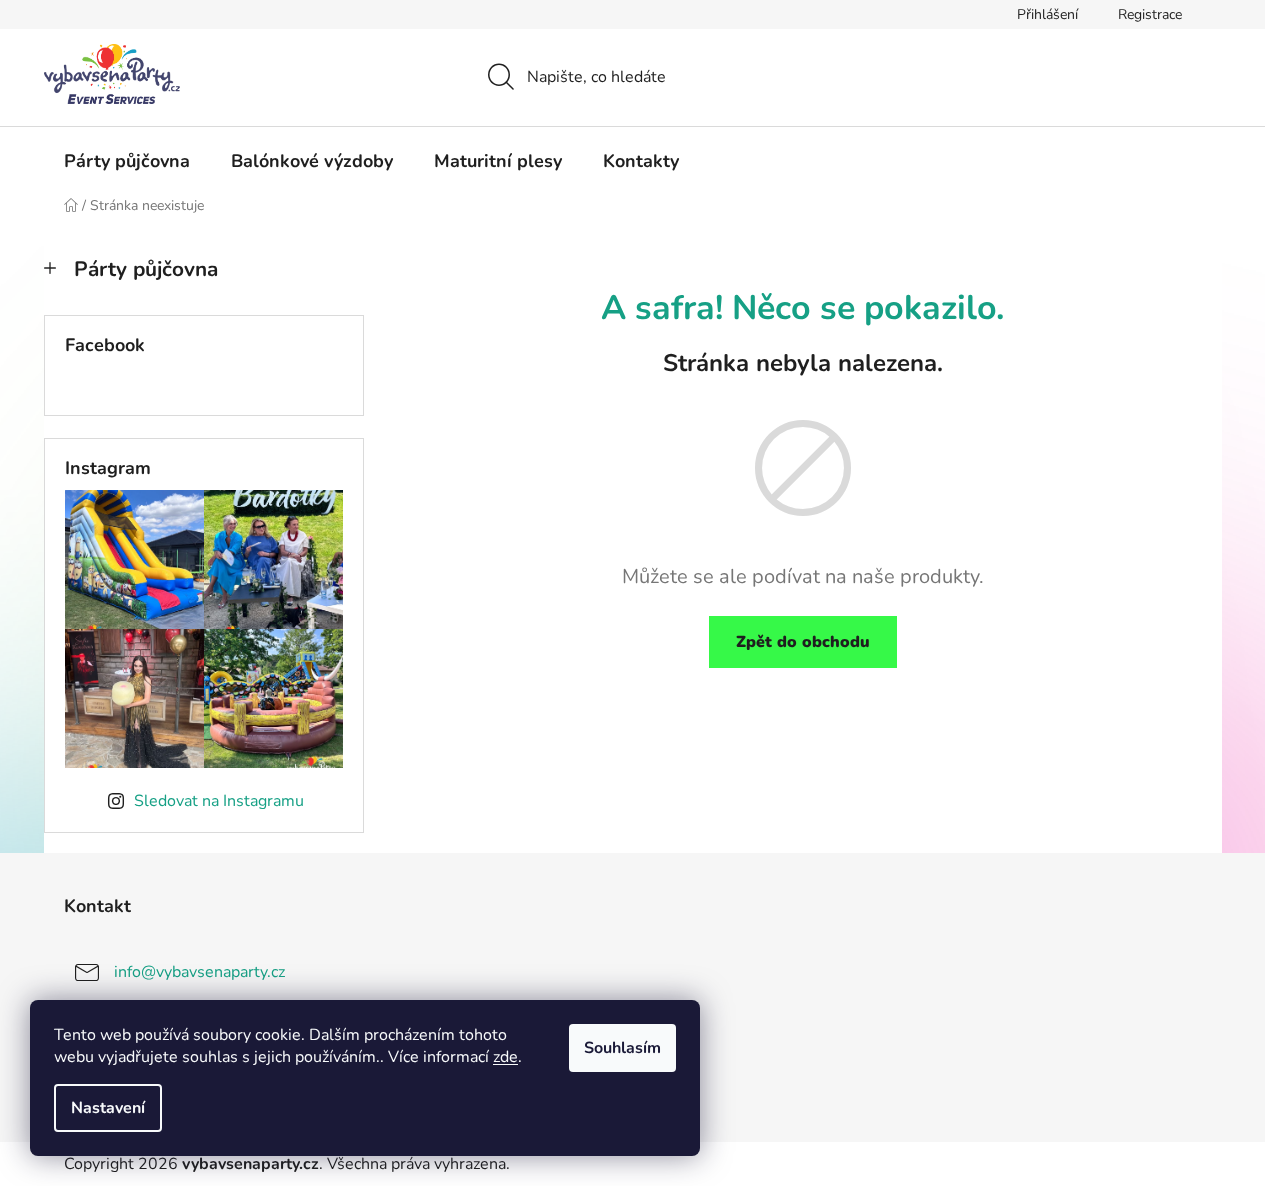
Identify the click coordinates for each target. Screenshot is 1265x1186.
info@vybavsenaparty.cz (199, 971)
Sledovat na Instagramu (219, 801)
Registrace (1150, 14)
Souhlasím (622, 1048)
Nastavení (108, 1108)
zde (505, 1057)
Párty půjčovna (146, 269)
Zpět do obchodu (803, 642)
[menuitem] (127, 161)
